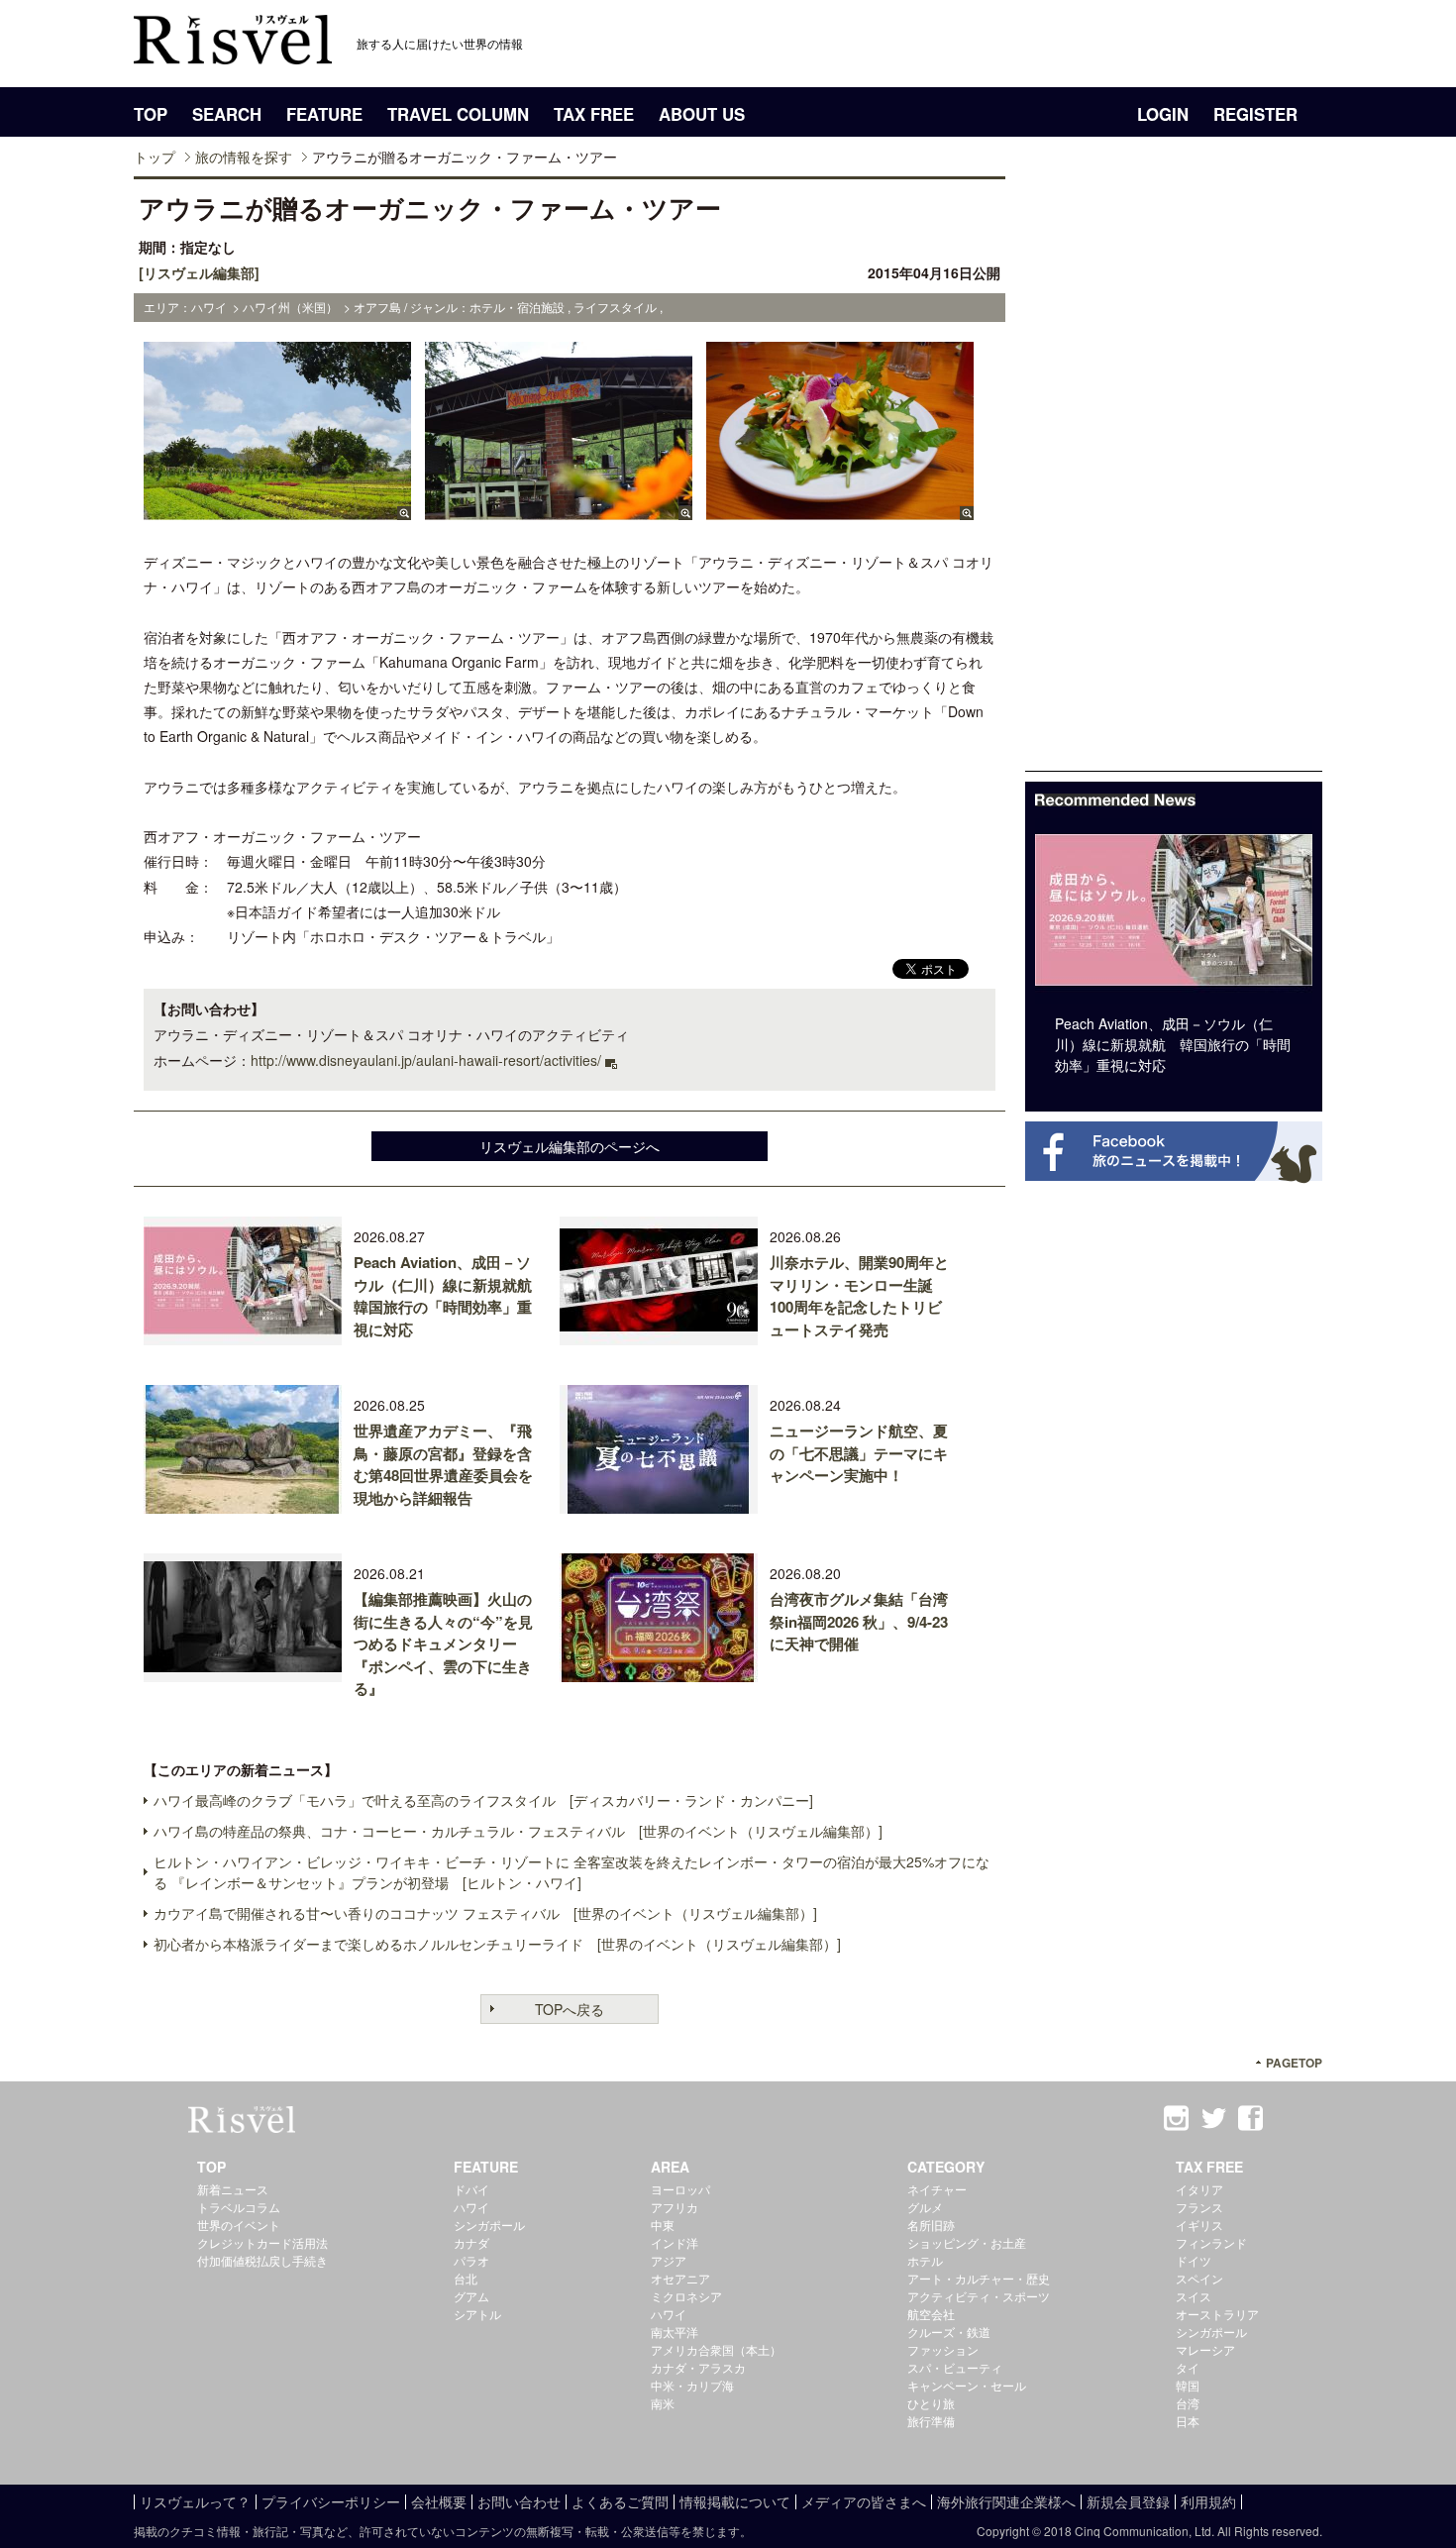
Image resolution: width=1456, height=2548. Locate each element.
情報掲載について (735, 2501)
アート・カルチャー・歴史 (979, 2278)
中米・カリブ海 (692, 2385)
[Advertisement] (1174, 474)
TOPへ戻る (570, 2009)
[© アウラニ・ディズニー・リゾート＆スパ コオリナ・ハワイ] (277, 510)
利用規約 (1208, 2501)
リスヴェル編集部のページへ (570, 1146)
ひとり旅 (931, 2403)
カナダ (471, 2242)
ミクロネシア (686, 2296)
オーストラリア (1217, 2314)
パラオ (471, 2260)
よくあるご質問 (620, 2501)
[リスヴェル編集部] (199, 272)
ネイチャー (937, 2189)
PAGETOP (1294, 2063)
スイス (1194, 2296)
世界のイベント (239, 2225)
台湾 (1188, 2403)
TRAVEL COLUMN (458, 114)
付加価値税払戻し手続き (262, 2260)
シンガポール (489, 2225)
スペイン (1199, 2278)
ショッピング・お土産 (967, 2242)
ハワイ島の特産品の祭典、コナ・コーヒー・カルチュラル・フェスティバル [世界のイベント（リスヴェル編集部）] (518, 1831)
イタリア (1199, 2189)
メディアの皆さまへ (864, 2501)
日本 (1188, 2421)
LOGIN (1163, 114)
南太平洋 (675, 2332)
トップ (155, 157)
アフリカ (675, 2207)
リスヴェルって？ (195, 2501)
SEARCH (227, 114)
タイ (1188, 2367)
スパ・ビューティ (955, 2367)
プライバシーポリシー (331, 2501)
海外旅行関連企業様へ (1006, 2501)
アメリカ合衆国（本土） (716, 2349)
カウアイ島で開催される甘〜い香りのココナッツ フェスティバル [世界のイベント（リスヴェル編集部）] (485, 1913)
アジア (669, 2260)
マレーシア (1205, 2349)
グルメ (925, 2207)
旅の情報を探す (244, 157)
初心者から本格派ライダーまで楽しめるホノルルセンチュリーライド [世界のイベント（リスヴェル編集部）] (497, 1944)
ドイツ (1194, 2260)
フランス (1199, 2207)
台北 (466, 2278)
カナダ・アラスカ (698, 2367)
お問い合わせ (519, 2501)
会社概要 (439, 2501)
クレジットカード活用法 (262, 2242)
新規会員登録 (1128, 2501)
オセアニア (680, 2278)
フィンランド (1211, 2242)
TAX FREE (594, 114)
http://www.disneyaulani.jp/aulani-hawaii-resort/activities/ (426, 1060)
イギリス (1199, 2225)
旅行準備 (931, 2421)
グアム (471, 2296)
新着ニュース (233, 2189)
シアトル (477, 2314)
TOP (151, 114)
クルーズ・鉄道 (949, 2332)
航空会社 (931, 2314)
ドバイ (471, 2189)
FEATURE (324, 114)
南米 (663, 2403)
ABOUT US (702, 114)
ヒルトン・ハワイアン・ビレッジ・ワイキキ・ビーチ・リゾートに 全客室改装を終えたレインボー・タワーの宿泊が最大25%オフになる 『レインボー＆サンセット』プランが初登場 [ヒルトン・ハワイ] (572, 1872)
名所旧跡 (931, 2225)
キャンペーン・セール (967, 2385)
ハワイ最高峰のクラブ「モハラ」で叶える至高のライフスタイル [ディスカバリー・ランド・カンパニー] (483, 1800)
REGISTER (1255, 114)
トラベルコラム (239, 2207)
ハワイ (471, 2207)
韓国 (1188, 2385)
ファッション (943, 2349)
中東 (663, 2225)
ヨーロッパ (680, 2189)
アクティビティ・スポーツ (979, 2296)
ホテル (925, 2260)
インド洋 (675, 2242)
